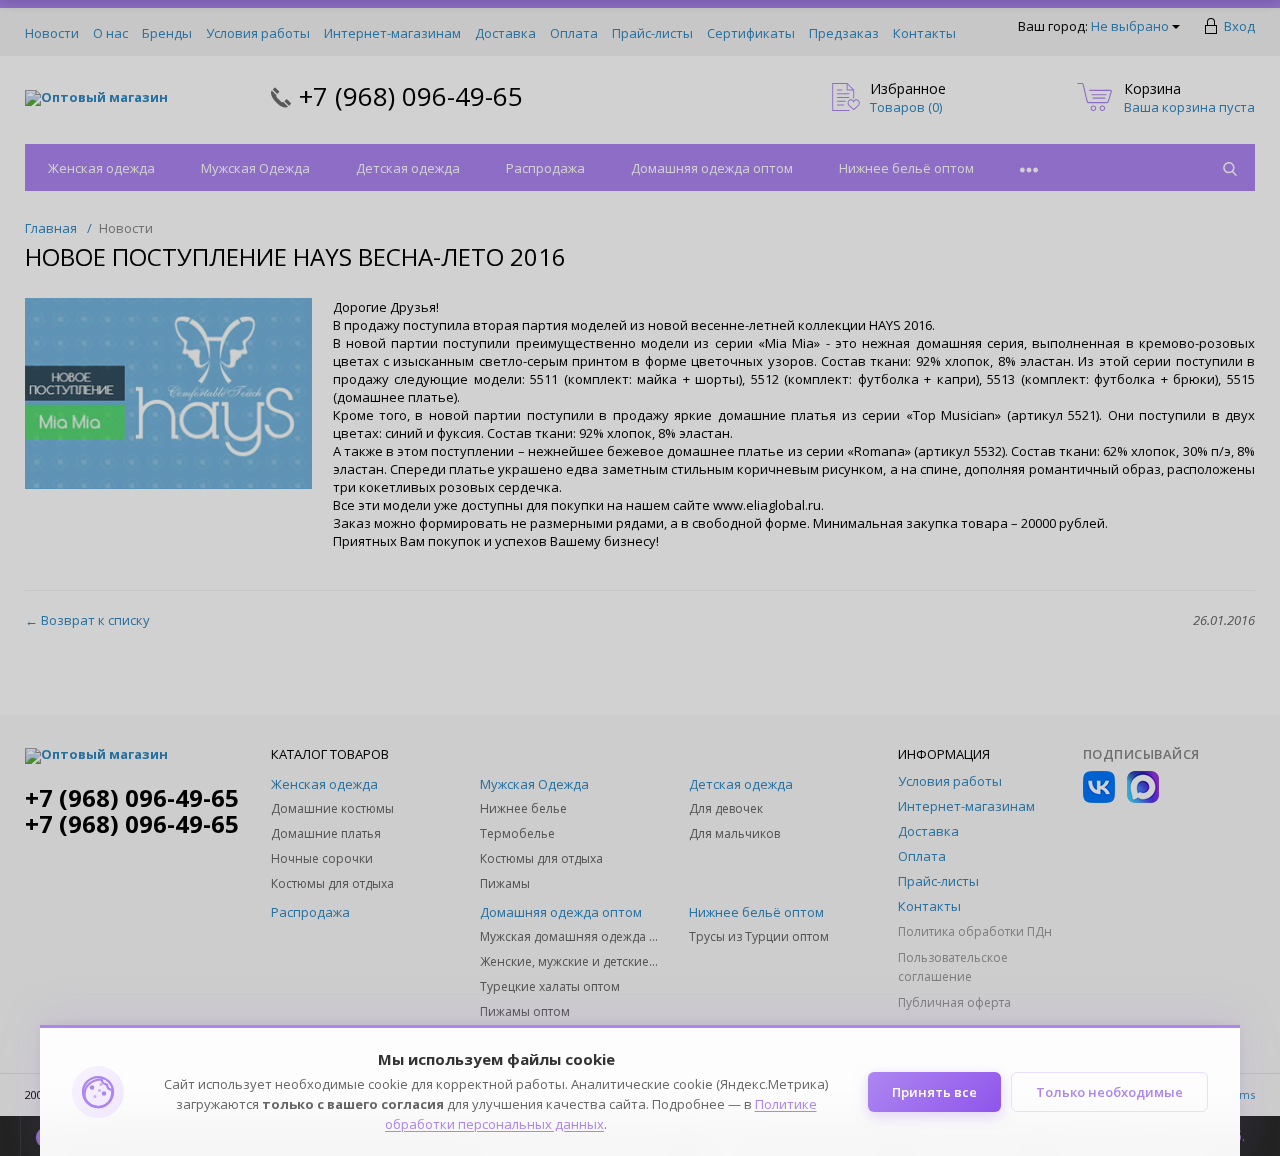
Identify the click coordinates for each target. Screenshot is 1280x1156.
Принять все (934, 1092)
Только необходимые (1109, 1092)
